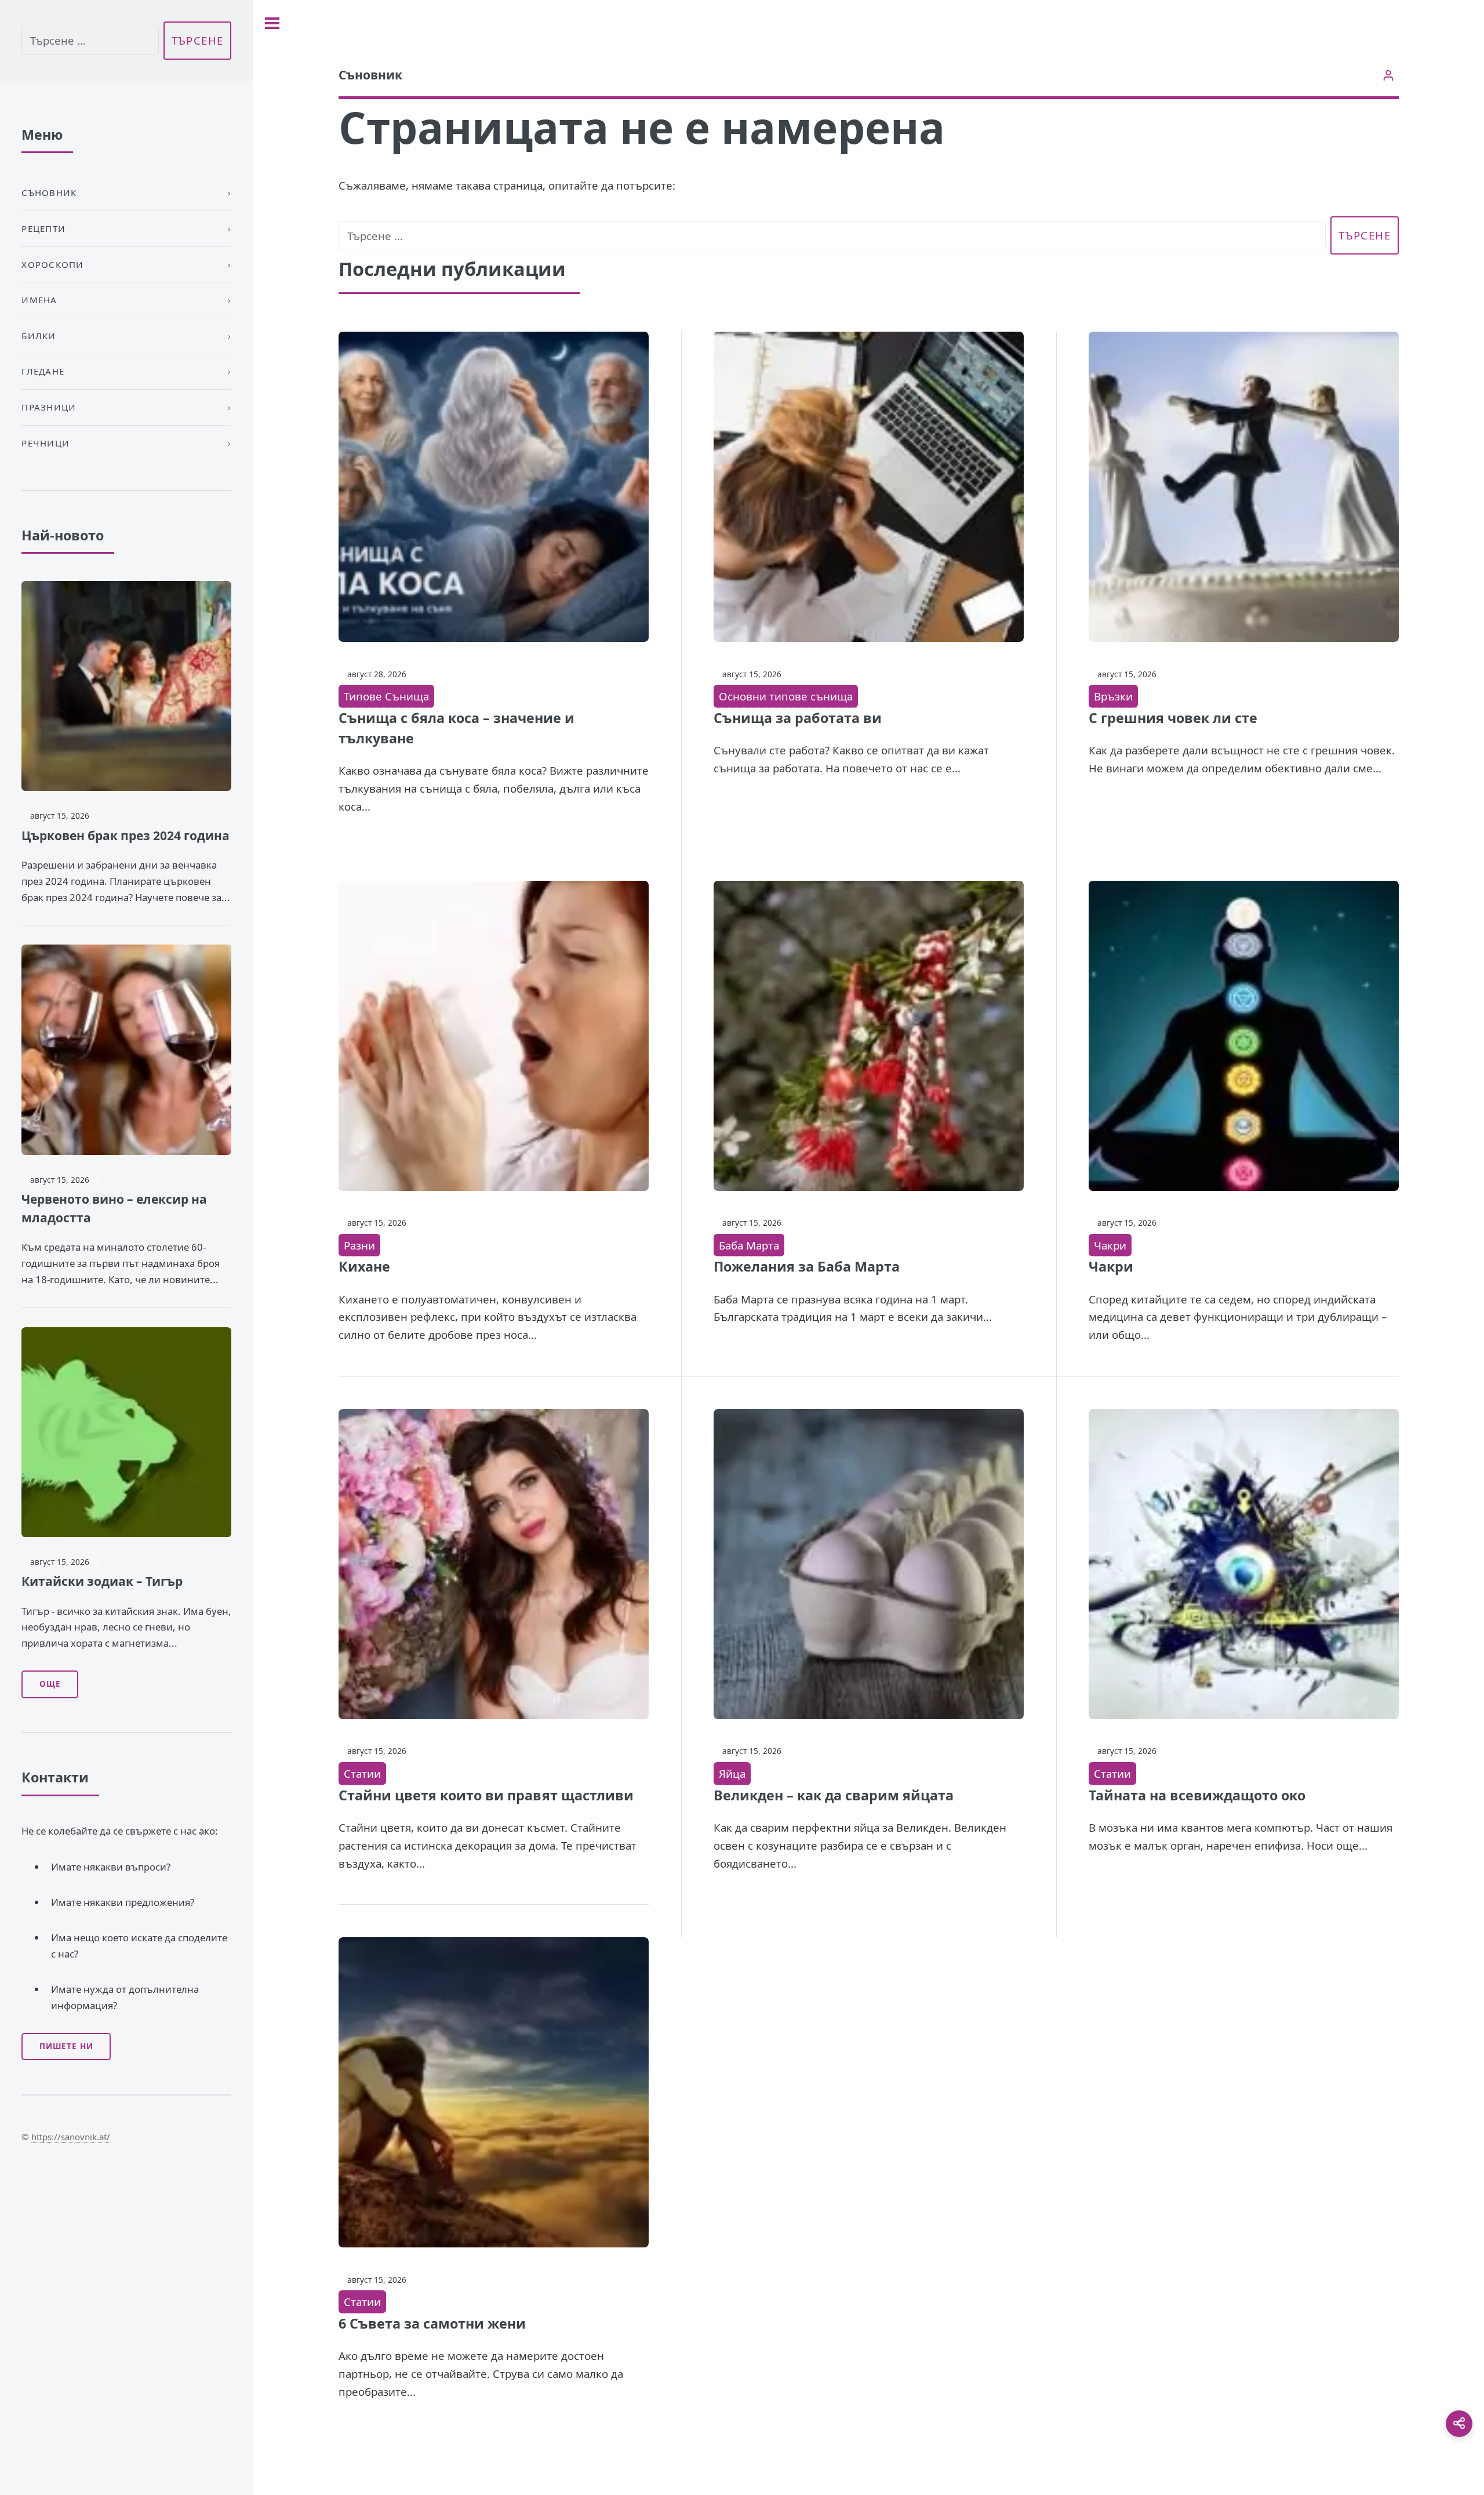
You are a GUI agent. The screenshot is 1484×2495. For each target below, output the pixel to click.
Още (50, 1684)
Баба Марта (749, 1245)
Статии (362, 1773)
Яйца (732, 1773)
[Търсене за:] (832, 236)
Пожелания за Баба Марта (807, 1266)
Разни (359, 1245)
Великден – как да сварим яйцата (834, 1795)
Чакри (1110, 1245)
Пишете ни (66, 2046)
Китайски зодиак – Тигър (102, 1581)
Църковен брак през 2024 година (126, 836)
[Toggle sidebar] (272, 23)
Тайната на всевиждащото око (1197, 1795)
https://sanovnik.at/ (71, 2137)
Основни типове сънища (786, 696)
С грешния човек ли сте (1173, 718)
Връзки (1113, 696)
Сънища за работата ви (798, 718)
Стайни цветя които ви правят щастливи (486, 1795)
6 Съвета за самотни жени (432, 2323)
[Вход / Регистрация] (1389, 75)
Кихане (364, 1266)
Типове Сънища (386, 696)
